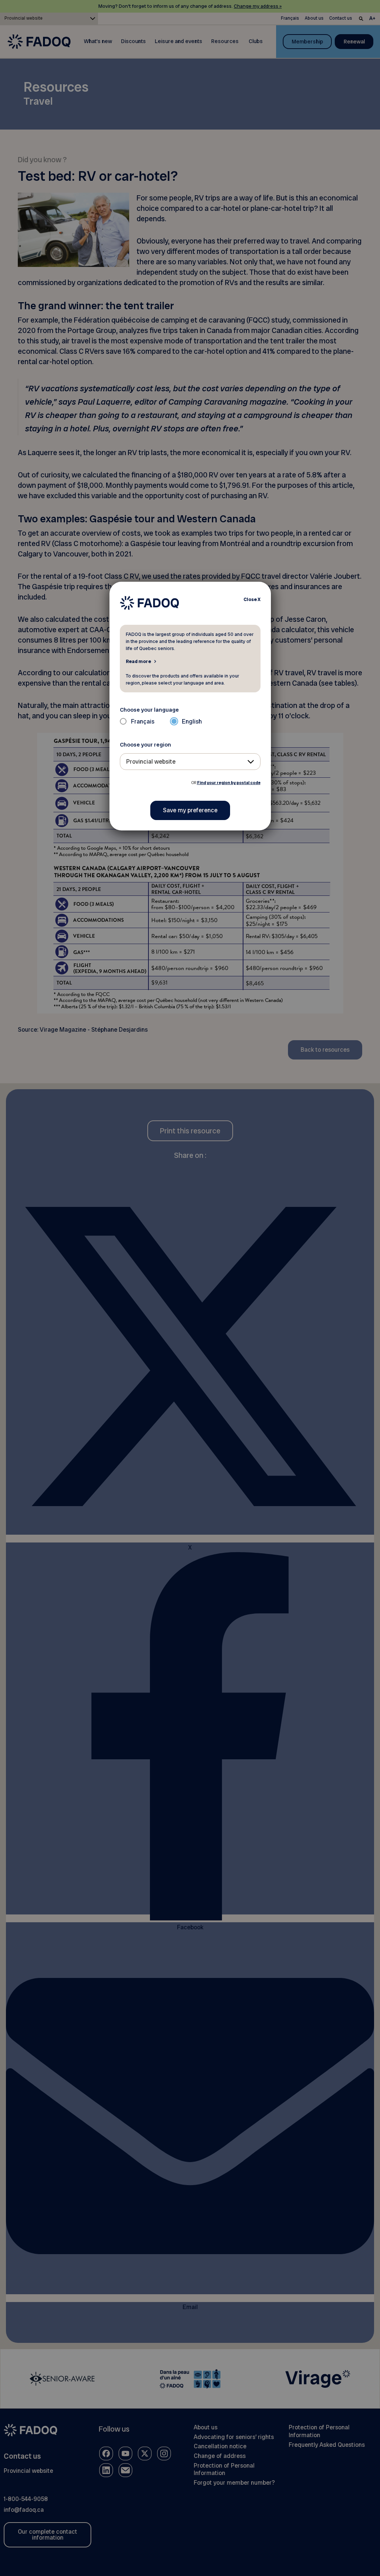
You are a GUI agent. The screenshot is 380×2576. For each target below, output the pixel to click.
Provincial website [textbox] (151, 762)
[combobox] (190, 762)
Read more (138, 661)
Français (143, 721)
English (192, 721)
